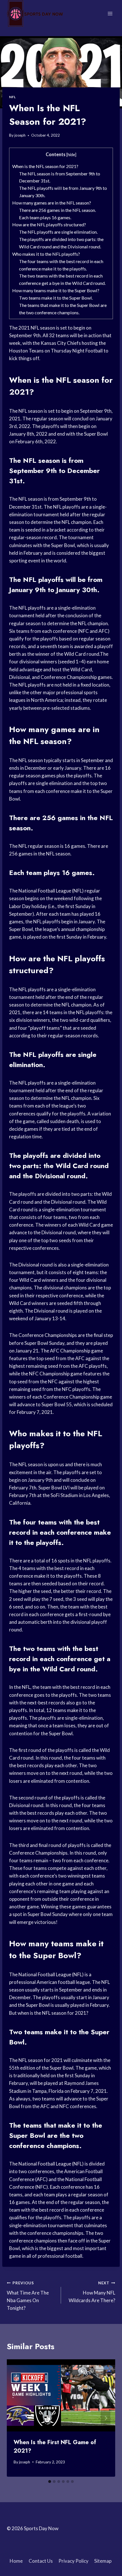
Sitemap (103, 2561)
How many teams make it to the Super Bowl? (56, 290)
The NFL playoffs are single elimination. (58, 232)
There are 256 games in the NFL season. (57, 210)
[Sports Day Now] (35, 14)
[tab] (50, 2482)
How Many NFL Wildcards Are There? (92, 2292)
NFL (12, 97)
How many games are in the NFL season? (52, 203)
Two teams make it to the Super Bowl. (56, 298)
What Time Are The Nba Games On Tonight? (28, 2296)
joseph (20, 135)
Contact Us (41, 2561)
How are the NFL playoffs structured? (49, 224)
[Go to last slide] (16, 2418)
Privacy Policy (73, 2561)
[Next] (106, 2418)
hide (71, 155)
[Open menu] (110, 13)
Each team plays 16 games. (45, 217)
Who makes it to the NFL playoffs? (46, 254)
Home (16, 2561)
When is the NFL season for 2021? (45, 166)
